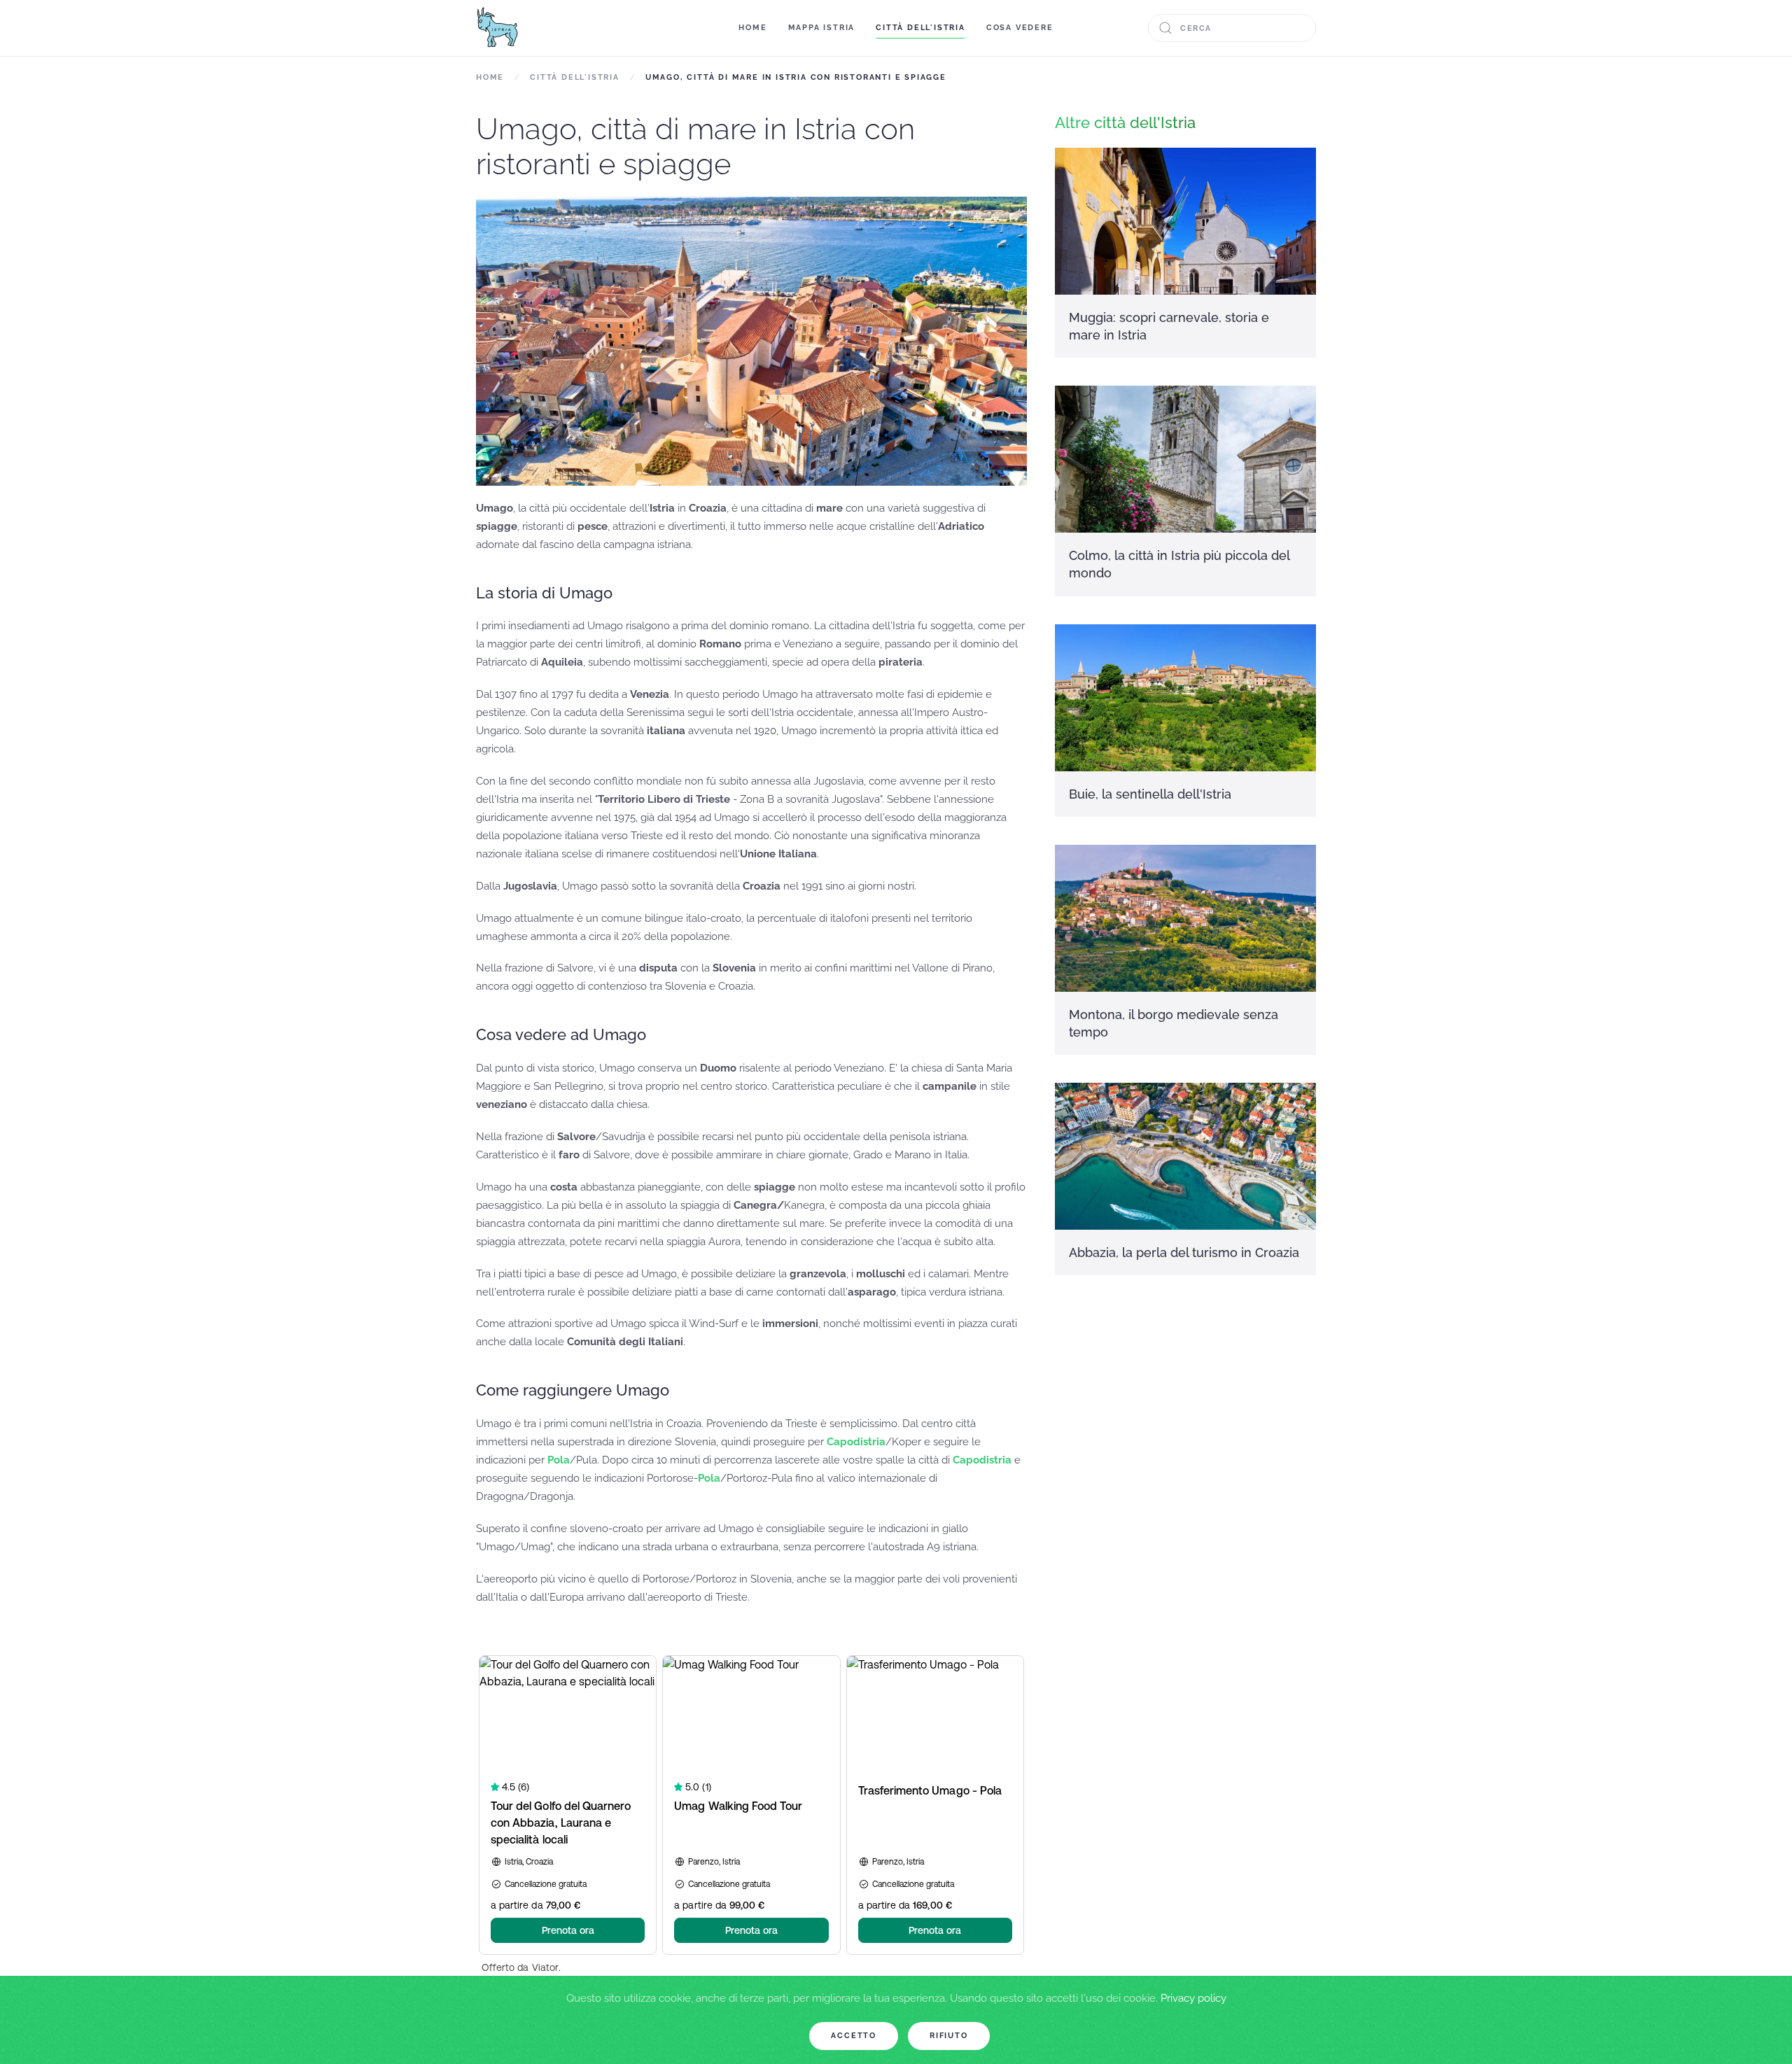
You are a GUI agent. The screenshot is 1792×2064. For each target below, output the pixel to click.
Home (752, 28)
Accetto (854, 2036)
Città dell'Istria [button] (920, 28)
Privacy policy (1193, 1998)
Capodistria (856, 1442)
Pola (559, 1460)
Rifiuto (949, 2036)
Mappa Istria (822, 28)
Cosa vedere (1020, 28)
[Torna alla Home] (497, 28)
